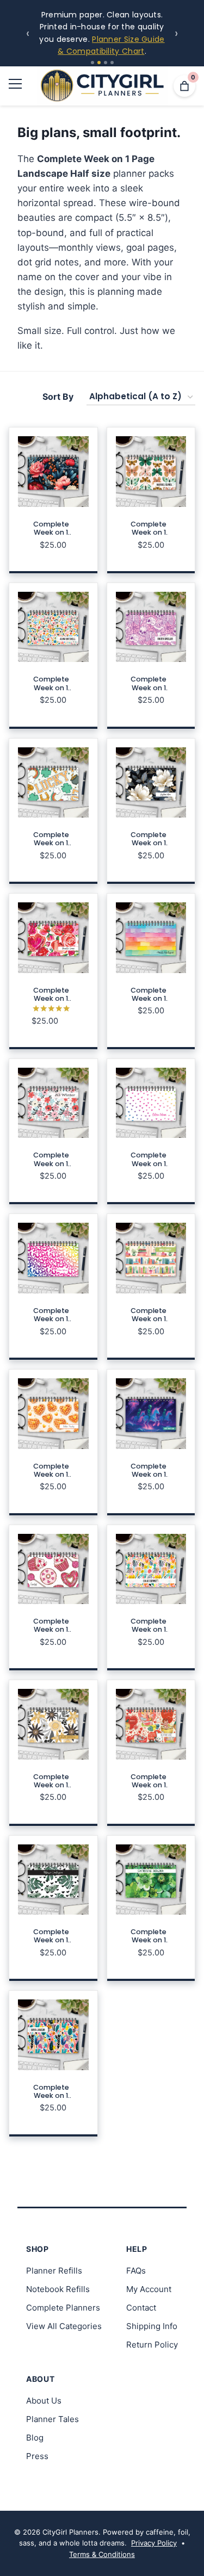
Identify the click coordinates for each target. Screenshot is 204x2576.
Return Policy (152, 2345)
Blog (35, 2438)
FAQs (136, 2271)
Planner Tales (52, 2419)
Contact (141, 2308)
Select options (53, 552)
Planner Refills (54, 2271)
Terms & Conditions (102, 2554)
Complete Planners (63, 2308)
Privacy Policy (154, 2543)
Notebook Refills (58, 2289)
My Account (149, 2289)
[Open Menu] (15, 86)
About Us (44, 2401)
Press (37, 2456)
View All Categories (64, 2326)
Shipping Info (152, 2326)
